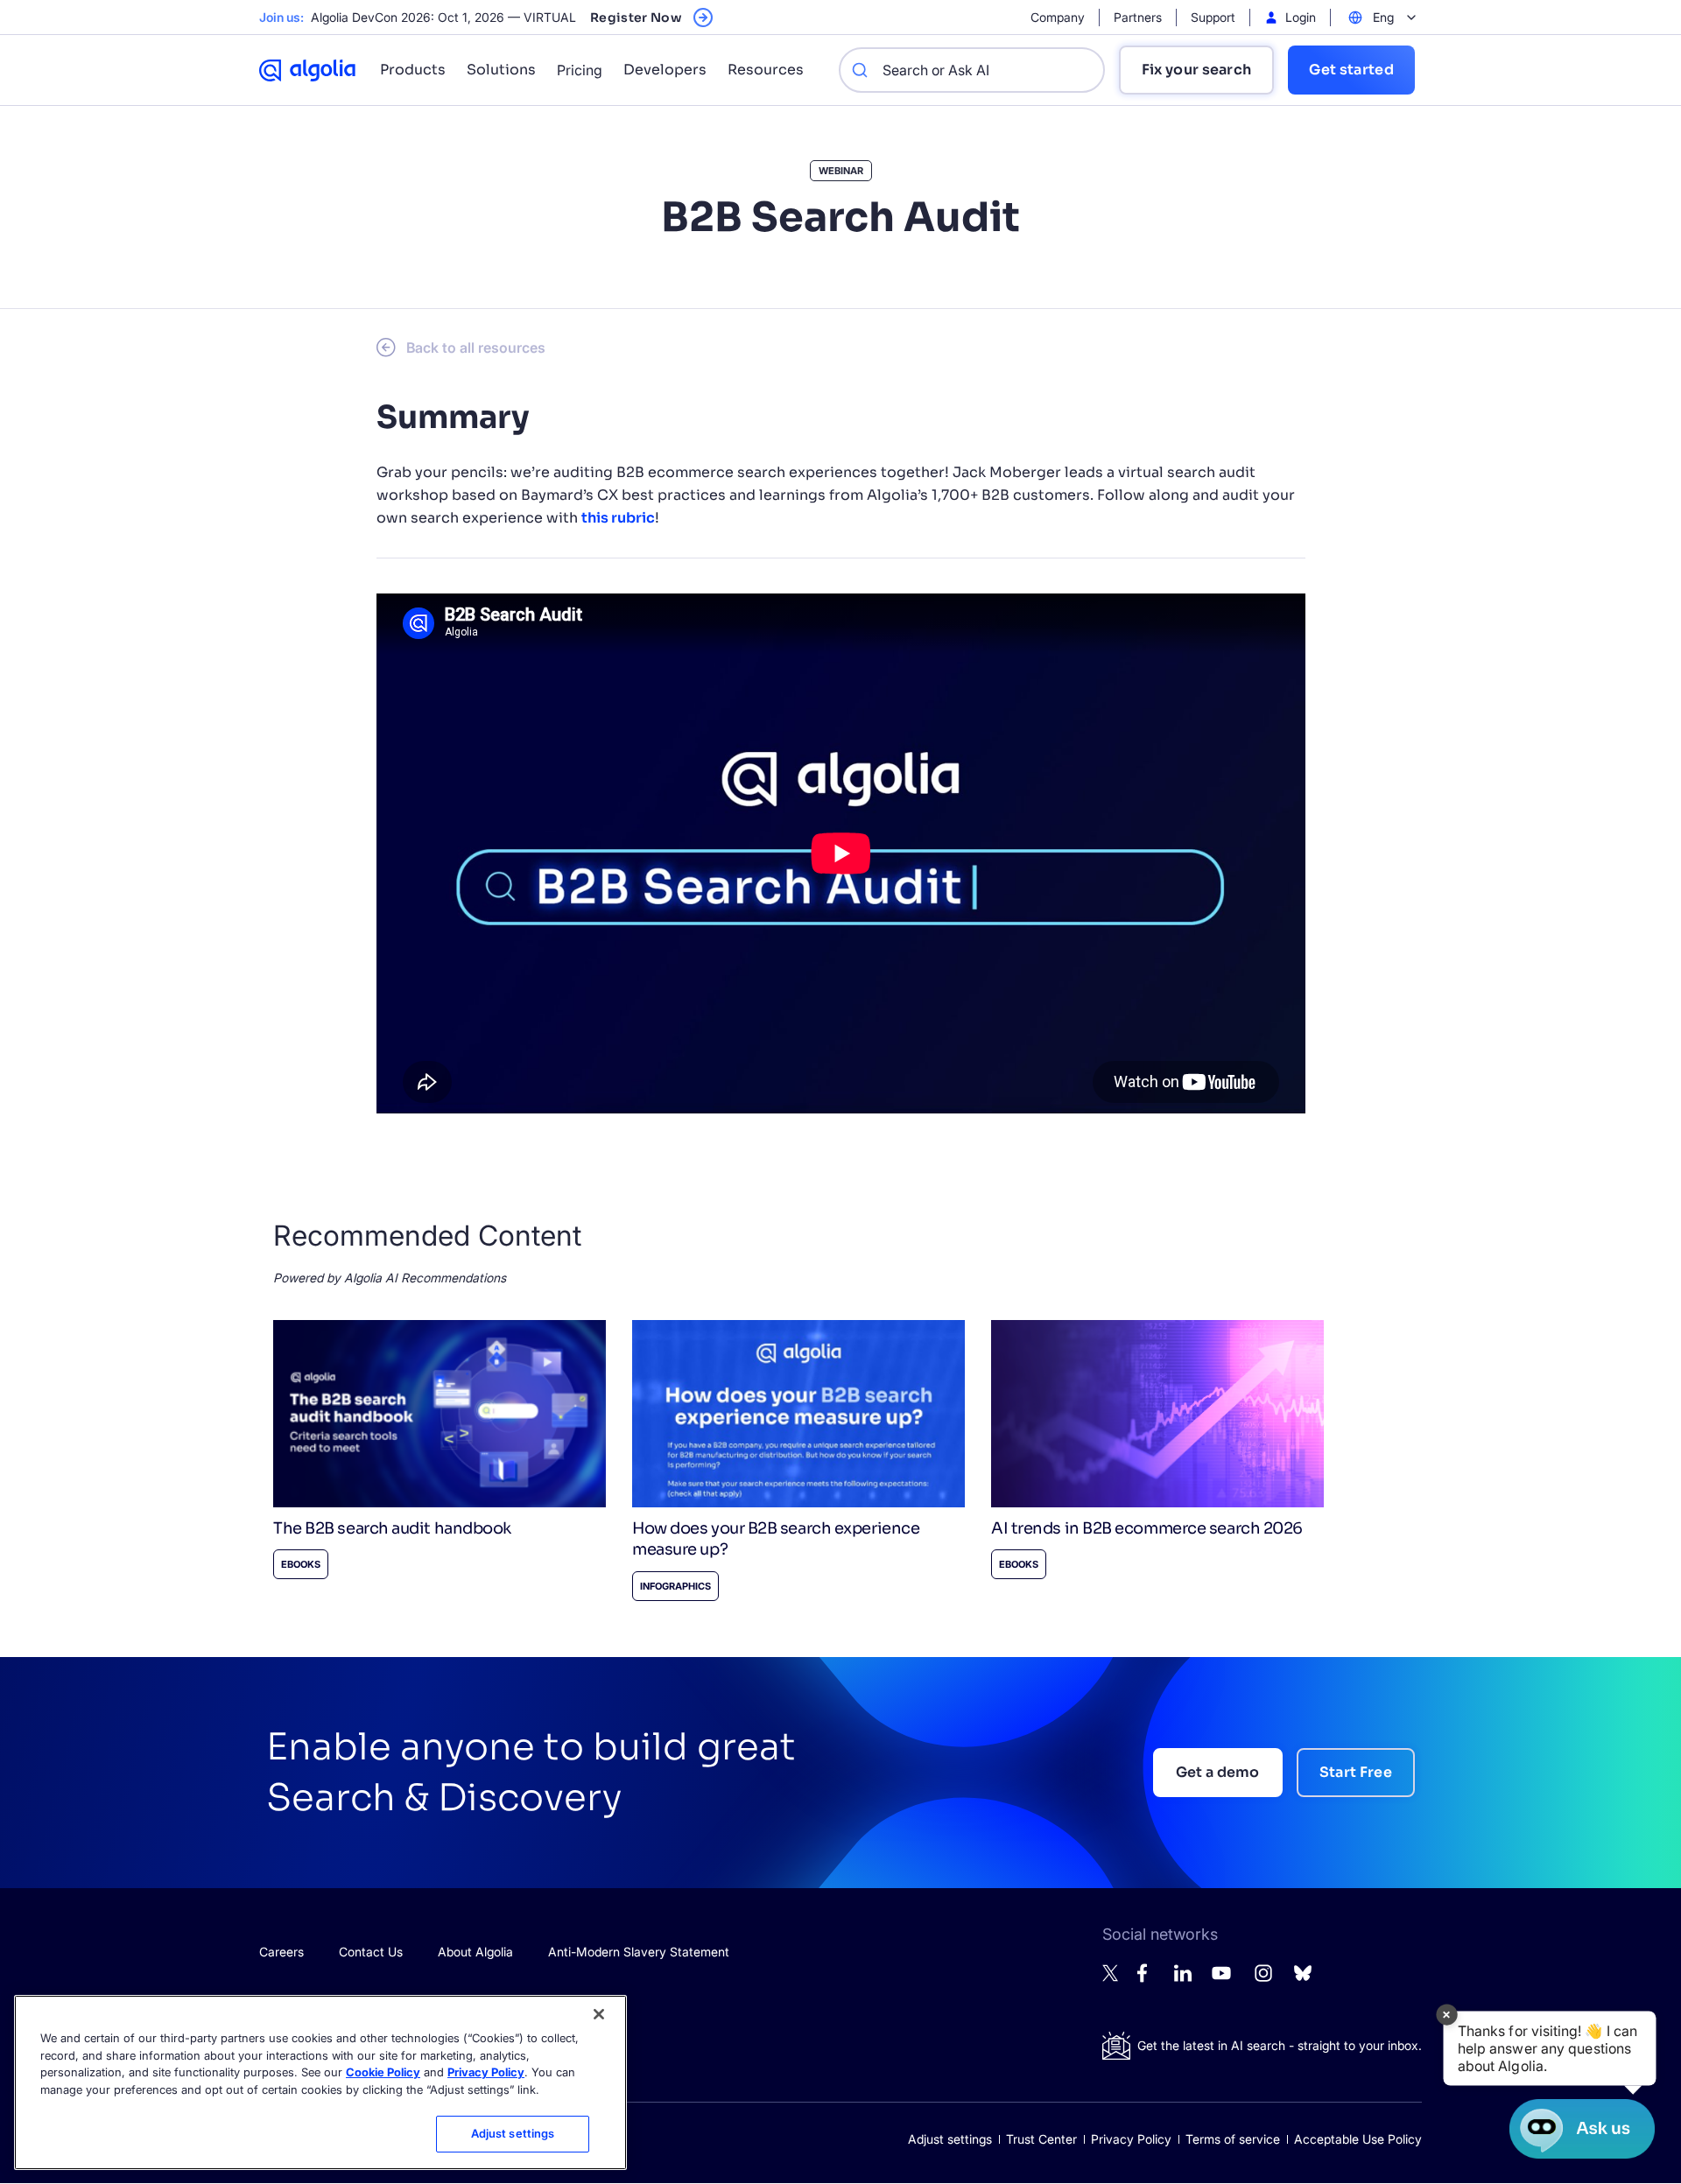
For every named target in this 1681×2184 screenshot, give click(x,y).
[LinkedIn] (1183, 1977)
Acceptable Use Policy (1358, 2139)
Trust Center (1041, 2139)
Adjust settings (950, 2139)
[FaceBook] (1147, 1978)
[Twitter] (1111, 1977)
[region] (320, 2082)
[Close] (599, 2014)
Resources (766, 70)
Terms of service (1233, 2139)
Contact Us (371, 1952)
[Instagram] (1263, 1980)
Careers (281, 1952)
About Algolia (475, 1952)
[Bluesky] (1303, 1978)
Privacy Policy (1131, 2139)
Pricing (580, 70)
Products (413, 70)
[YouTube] (1221, 1980)
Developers (665, 70)
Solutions (501, 70)
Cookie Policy (383, 2072)
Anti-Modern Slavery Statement (639, 1952)
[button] (1550, 2048)
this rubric (618, 518)
